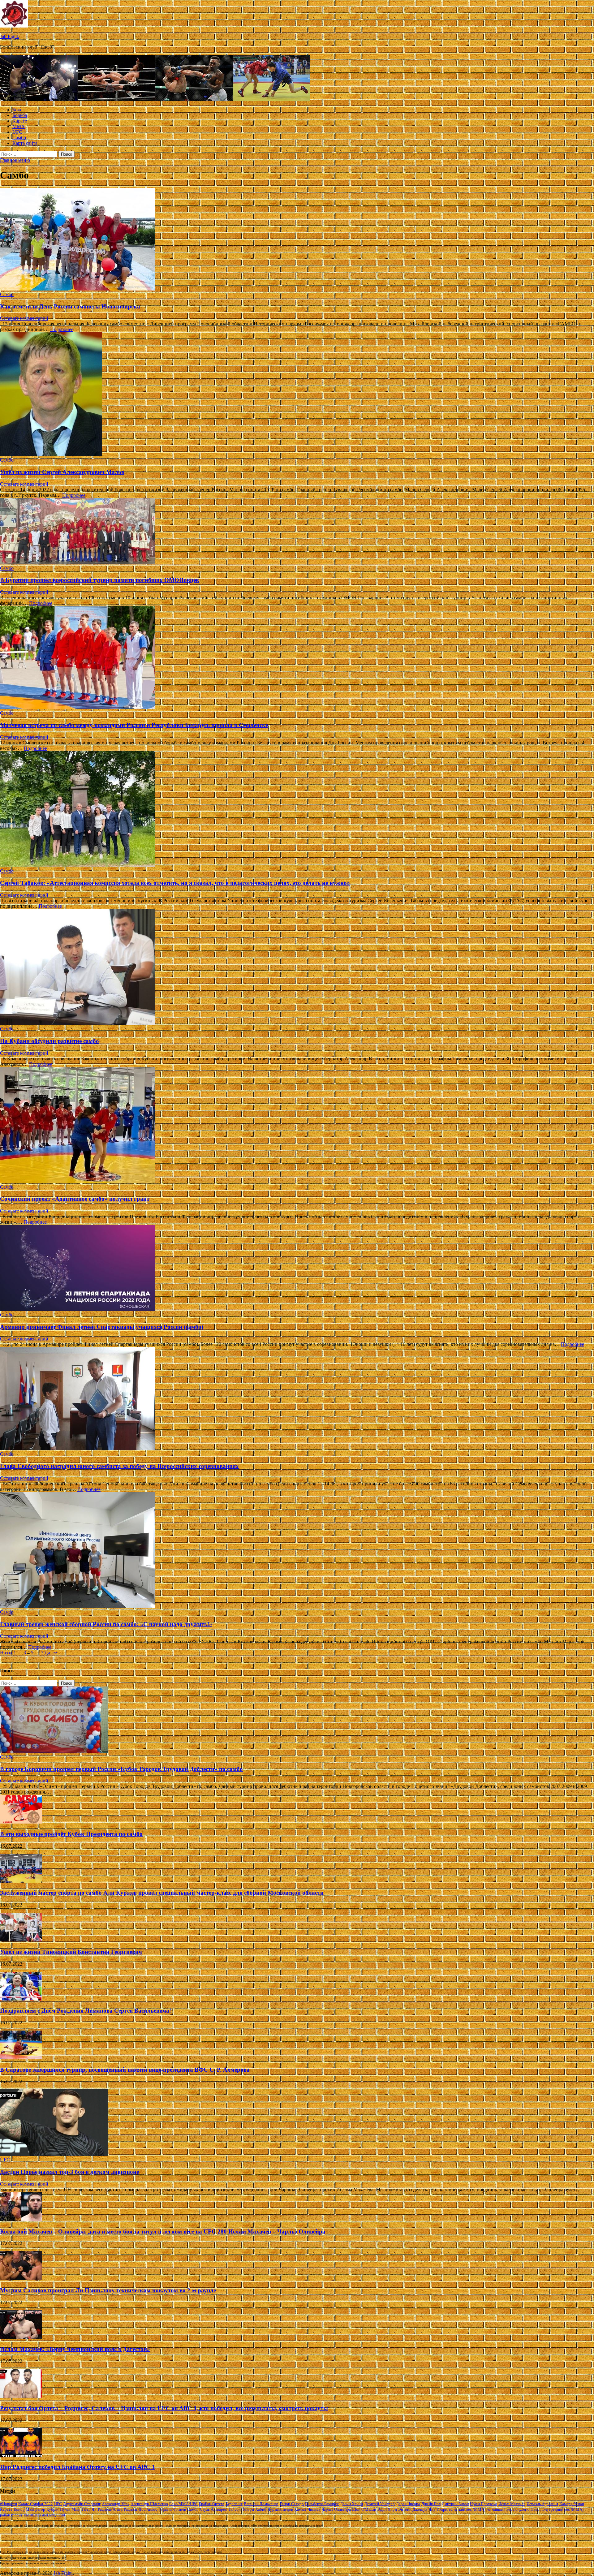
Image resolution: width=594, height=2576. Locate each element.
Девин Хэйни (351, 2504)
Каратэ (6, 2509)
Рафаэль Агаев (110, 2509)
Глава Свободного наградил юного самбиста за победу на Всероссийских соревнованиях (119, 1466)
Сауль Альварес (213, 2509)
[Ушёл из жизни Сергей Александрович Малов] (297, 395)
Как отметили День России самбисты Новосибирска (70, 306)
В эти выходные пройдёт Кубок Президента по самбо (71, 1834)
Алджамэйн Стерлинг (82, 2504)
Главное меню (15, 160)
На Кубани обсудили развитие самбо (49, 1041)
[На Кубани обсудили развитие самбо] (297, 968)
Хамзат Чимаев (307, 2509)
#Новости (9, 2504)
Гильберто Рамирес (322, 2504)
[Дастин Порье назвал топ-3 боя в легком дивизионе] (54, 2154)
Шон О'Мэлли (364, 2509)
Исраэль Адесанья (542, 2504)
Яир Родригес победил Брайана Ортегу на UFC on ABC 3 (77, 2467)
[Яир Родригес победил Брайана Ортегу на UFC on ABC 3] (21, 2455)
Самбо (19, 138)
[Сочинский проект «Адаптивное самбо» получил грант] (297, 1126)
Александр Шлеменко (149, 2504)
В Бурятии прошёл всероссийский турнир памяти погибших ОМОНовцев (99, 580)
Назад (6, 1653)
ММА (19, 126)
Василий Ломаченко (261, 2504)
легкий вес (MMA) (470, 2509)
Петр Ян (89, 2509)
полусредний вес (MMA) (562, 2509)
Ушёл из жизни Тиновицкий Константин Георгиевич (71, 1952)
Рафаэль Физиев (172, 2509)
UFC (17, 132)
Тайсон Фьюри (241, 2509)
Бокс (17, 110)
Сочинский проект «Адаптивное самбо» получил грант (75, 1199)
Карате (20, 121)
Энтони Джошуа (413, 2509)
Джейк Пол (431, 2504)
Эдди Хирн (387, 2509)
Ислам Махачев (512, 2504)
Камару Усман (572, 2504)
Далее (51, 1653)
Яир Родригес (441, 2509)
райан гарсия (11, 2515)
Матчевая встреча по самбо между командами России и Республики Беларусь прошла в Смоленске (134, 725)
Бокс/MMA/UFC (183, 2504)
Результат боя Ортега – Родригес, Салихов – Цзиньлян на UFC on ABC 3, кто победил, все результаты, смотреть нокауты (164, 2408)
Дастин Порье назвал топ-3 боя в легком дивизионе (69, 2172)
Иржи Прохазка (484, 2504)
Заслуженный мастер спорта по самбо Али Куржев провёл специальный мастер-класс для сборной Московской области (162, 1893)
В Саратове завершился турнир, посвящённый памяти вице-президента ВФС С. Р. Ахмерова (125, 2070)
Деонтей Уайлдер (379, 2504)
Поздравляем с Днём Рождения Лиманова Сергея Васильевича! (86, 2011)
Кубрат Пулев (58, 2509)
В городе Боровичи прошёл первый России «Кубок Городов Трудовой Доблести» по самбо (121, 1769)
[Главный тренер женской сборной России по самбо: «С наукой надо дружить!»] (297, 1551)
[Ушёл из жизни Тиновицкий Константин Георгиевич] (21, 1940)
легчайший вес (499, 2509)
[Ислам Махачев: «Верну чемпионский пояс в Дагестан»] (21, 2337)
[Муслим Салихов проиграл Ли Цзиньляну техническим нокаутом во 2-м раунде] (21, 2278)
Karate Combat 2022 (36, 2504)
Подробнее (62, 329)
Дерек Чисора (408, 2504)
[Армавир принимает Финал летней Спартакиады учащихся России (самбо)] (297, 1269)
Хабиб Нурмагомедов (274, 2509)
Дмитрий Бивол (455, 2504)
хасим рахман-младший (44, 2515)
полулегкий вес (526, 2509)
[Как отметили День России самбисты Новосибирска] (297, 240)
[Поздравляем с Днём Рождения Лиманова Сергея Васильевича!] (21, 1999)
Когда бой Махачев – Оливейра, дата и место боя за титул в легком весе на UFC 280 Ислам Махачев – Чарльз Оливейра (163, 2231)
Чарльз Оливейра (336, 2509)
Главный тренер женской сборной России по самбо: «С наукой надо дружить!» (106, 1624)
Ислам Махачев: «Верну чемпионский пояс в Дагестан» (75, 2349)
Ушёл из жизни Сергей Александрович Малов (62, 472)
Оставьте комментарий (24, 318)
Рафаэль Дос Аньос (140, 2509)
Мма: (76, 2509)
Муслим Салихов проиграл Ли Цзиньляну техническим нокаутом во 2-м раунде (108, 2290)
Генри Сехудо (292, 2504)
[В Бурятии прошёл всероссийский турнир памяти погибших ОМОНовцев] (297, 532)
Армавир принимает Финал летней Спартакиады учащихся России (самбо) (102, 1327)
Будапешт (234, 2504)
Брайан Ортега (212, 2504)
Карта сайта (25, 143)
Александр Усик (116, 2504)
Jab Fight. (10, 36)
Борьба (20, 115)
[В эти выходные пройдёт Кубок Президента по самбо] (21, 1822)
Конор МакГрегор (29, 2509)
